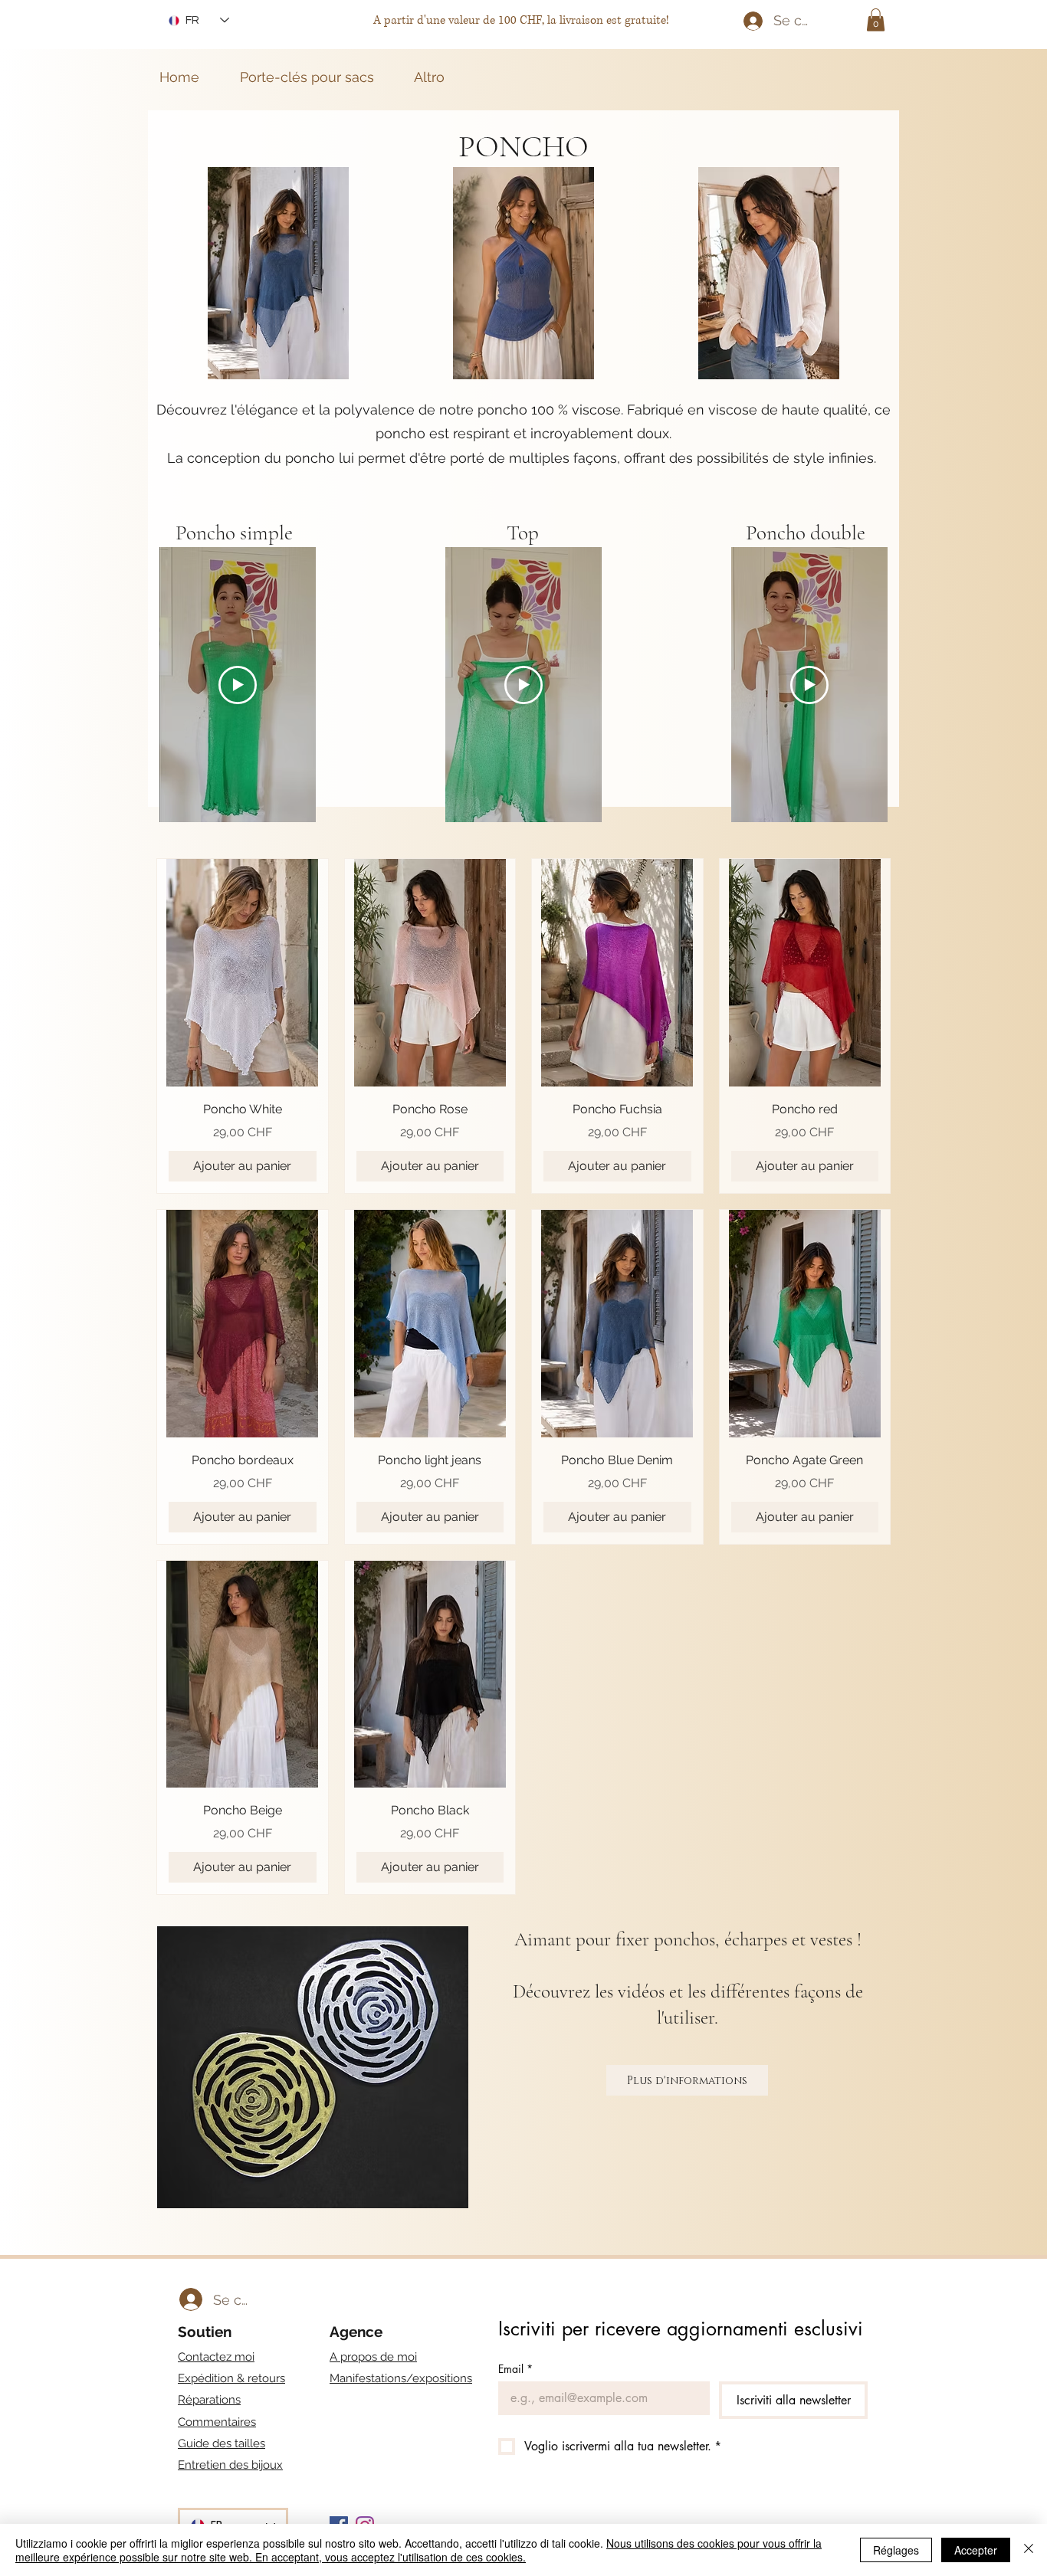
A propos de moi (373, 2357)
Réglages (896, 2550)
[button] (876, 20)
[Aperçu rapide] (243, 973)
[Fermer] (1029, 2550)
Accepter (976, 2550)
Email (515, 2369)
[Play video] (238, 685)
